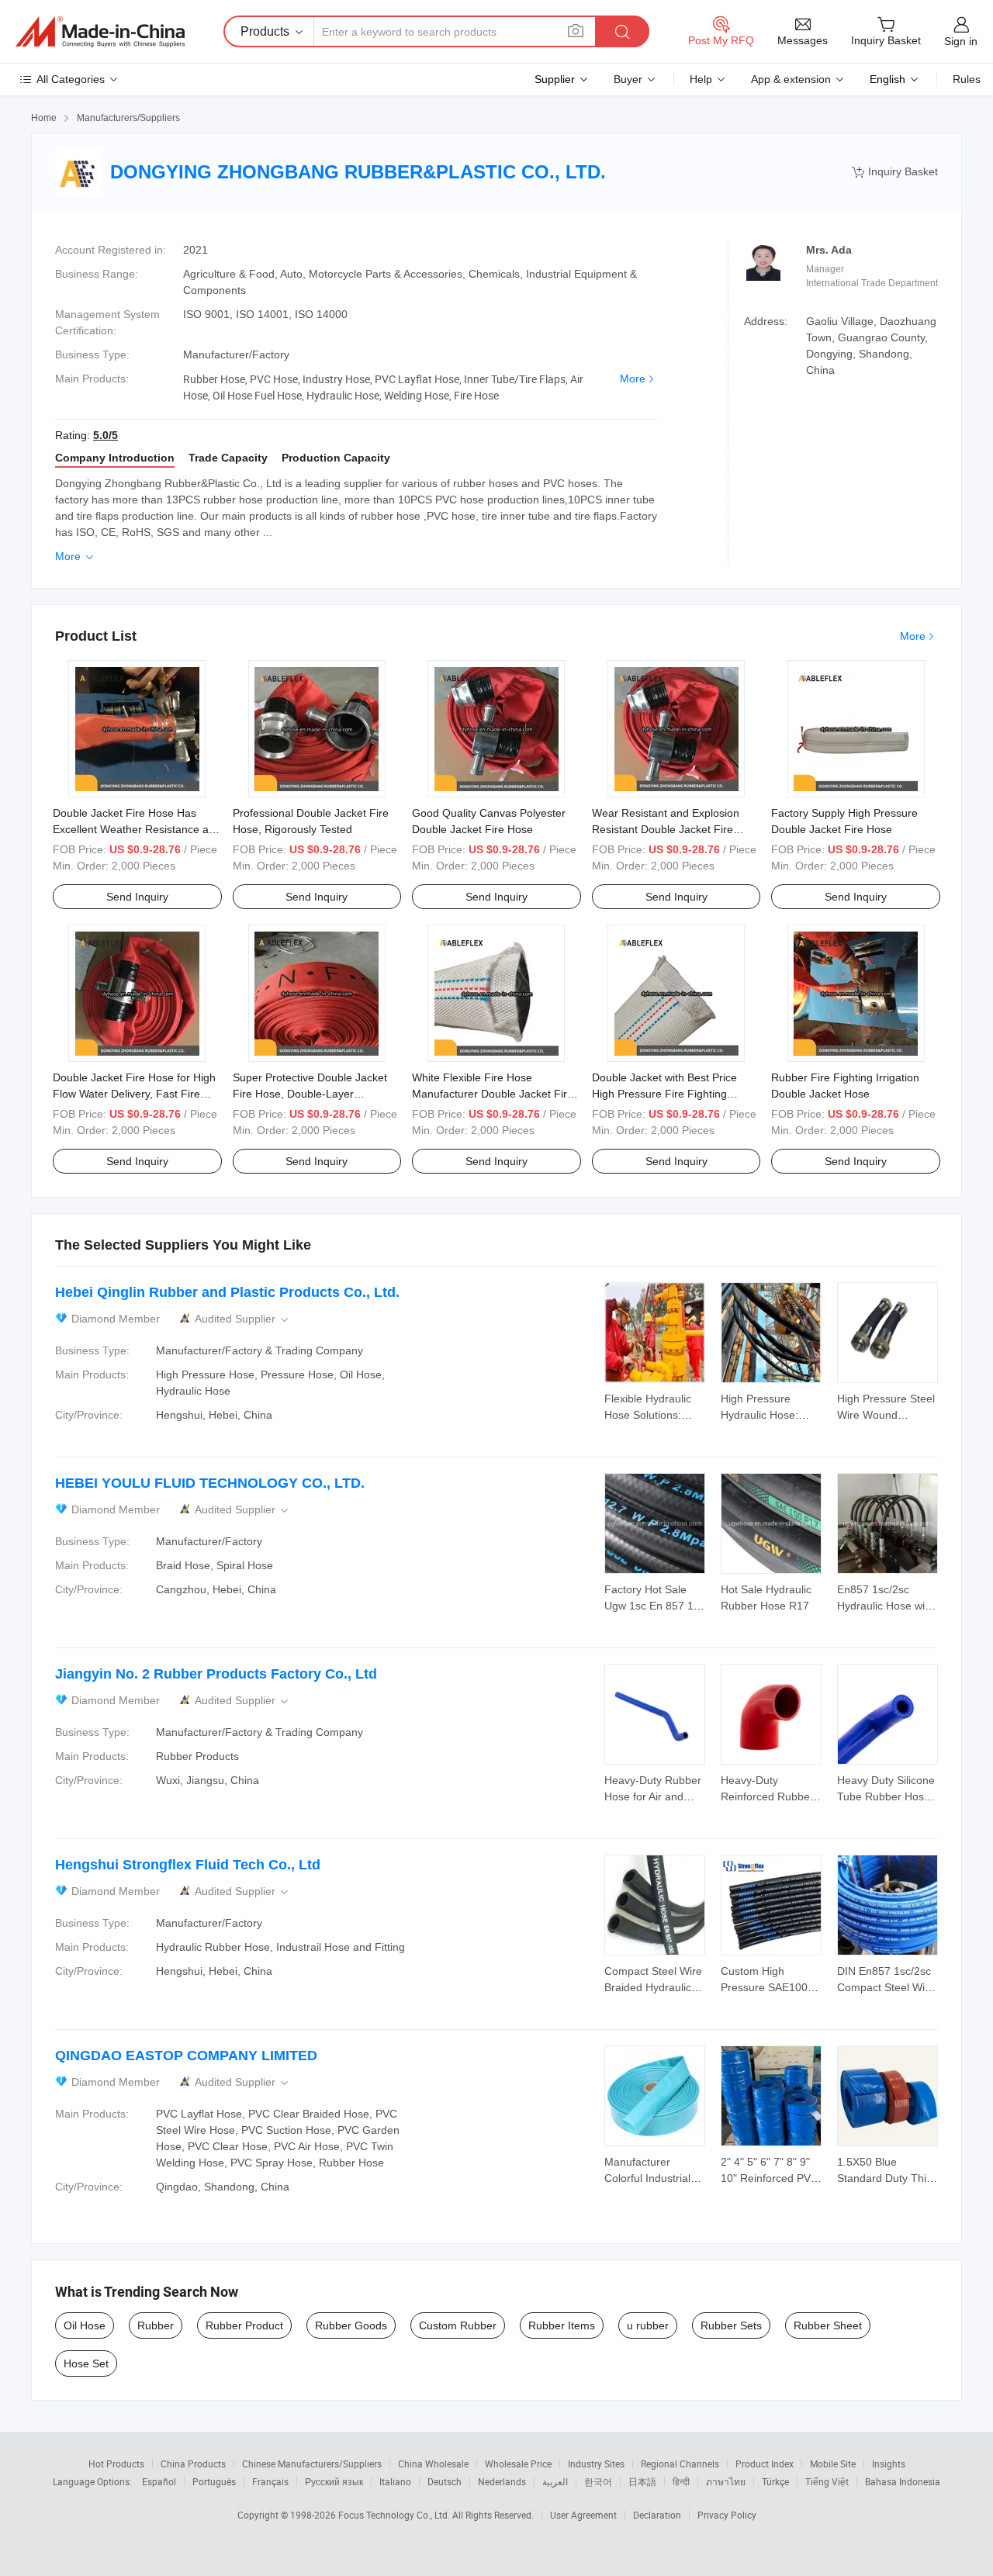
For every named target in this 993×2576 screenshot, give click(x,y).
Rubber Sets (731, 2325)
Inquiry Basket (895, 172)
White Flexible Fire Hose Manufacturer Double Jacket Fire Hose (493, 1094)
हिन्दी (681, 2481)
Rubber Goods (351, 2325)
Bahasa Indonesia (903, 2481)
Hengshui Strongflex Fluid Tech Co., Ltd (188, 1865)
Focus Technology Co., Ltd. (395, 2515)
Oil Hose (85, 2325)
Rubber (156, 2325)
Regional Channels (680, 2464)
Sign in (961, 41)
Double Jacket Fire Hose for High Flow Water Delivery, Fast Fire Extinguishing (134, 1094)
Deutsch (445, 2481)
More (633, 379)
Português (214, 2481)
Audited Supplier (243, 1319)
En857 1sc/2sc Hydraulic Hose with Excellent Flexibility (886, 1606)
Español (159, 2481)
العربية (555, 2481)
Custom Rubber (458, 2325)
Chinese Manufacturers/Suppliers (312, 2464)
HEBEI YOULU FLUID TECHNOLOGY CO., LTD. (210, 1483)
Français (270, 2481)
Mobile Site (833, 2464)
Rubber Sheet (828, 2325)
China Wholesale (433, 2464)
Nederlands (502, 2481)
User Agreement (583, 2515)
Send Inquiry (137, 897)
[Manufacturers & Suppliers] (100, 32)
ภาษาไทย (726, 2481)
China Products (193, 2464)
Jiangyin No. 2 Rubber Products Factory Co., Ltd (216, 1674)
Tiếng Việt (827, 2481)
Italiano (395, 2481)
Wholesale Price (518, 2464)
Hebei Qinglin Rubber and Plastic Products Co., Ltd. (227, 1292)
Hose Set (86, 2363)
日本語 (642, 2481)
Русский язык (334, 2481)
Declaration (657, 2515)
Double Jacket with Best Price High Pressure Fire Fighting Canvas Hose (664, 1094)
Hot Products (116, 2464)
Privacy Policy (727, 2515)
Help (701, 79)
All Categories (71, 79)
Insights (889, 2464)
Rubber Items (562, 2325)
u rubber (648, 2325)
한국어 (598, 2481)
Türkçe (775, 2481)
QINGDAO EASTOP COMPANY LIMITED (186, 2056)
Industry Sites (596, 2464)
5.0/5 (106, 435)
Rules (967, 79)
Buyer (628, 79)
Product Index (765, 2464)
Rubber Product (244, 2325)
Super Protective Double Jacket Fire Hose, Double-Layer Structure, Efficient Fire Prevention (317, 1094)
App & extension (791, 79)
